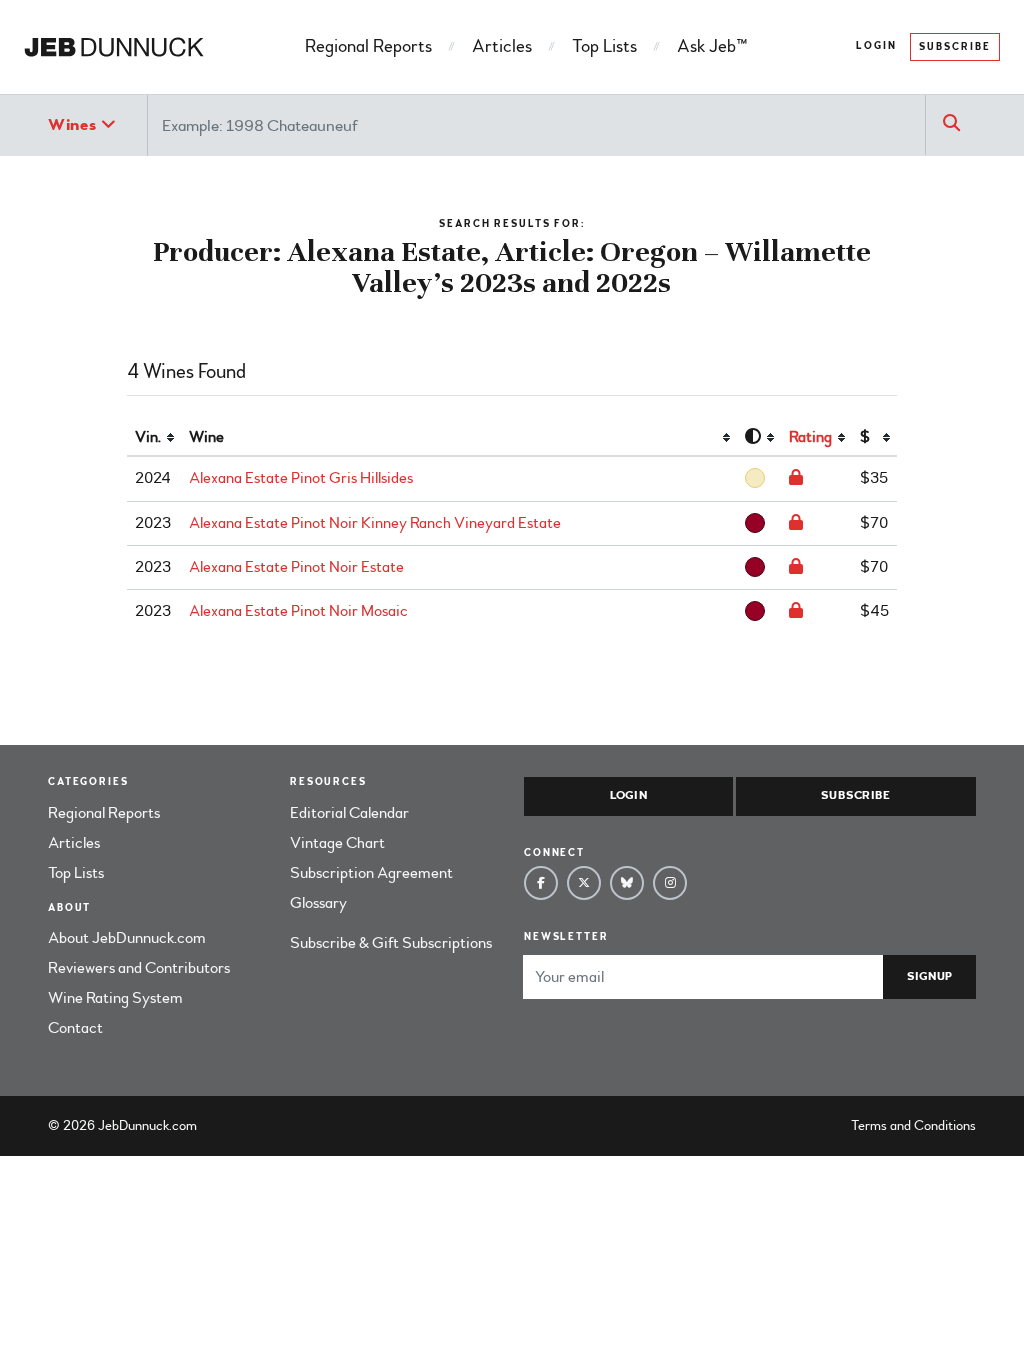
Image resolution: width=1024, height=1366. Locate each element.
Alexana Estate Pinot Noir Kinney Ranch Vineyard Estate (375, 523)
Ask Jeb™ (712, 46)
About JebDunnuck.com (127, 938)
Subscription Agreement (371, 873)
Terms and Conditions (913, 1125)
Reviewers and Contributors (139, 968)
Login (876, 46)
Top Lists (604, 46)
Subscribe (955, 47)
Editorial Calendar (349, 813)
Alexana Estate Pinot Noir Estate (296, 567)
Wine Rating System (115, 998)
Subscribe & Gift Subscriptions (391, 943)
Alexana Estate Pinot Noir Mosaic (298, 611)
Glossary (318, 903)
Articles (502, 46)
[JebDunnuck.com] (114, 47)
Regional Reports (368, 46)
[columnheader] (154, 438)
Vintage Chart (337, 843)
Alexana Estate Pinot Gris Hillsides (301, 478)
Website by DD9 (252, 1125)
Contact (75, 1028)
